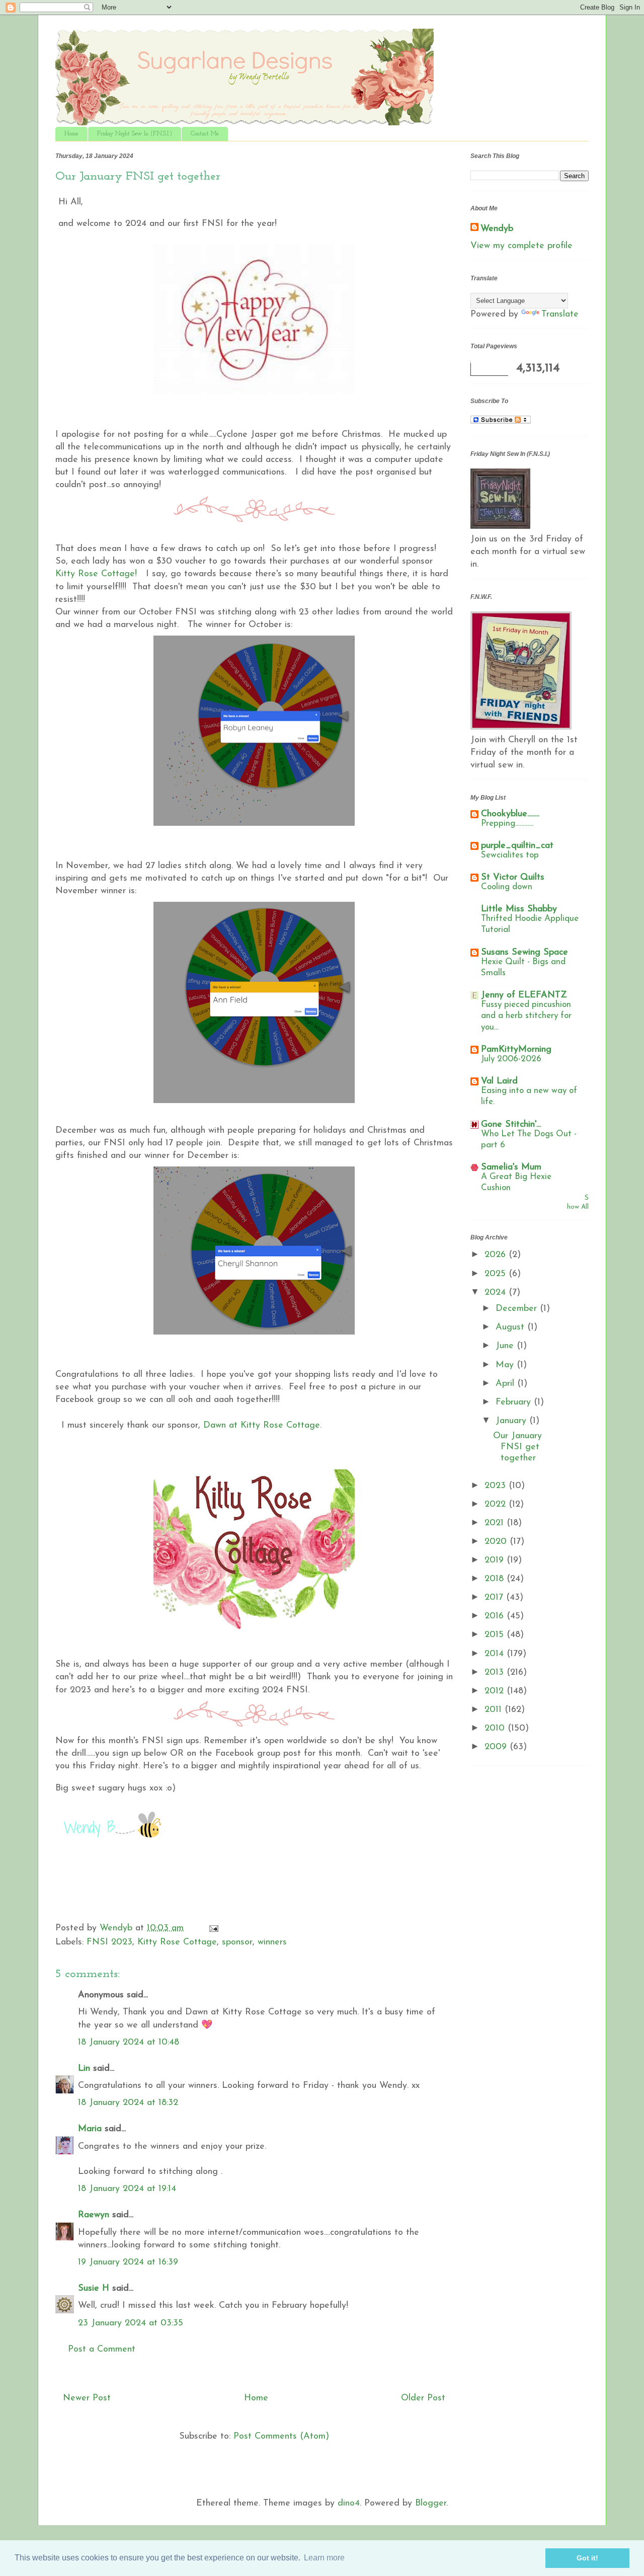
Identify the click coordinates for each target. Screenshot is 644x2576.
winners (272, 1942)
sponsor (237, 1942)
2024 (497, 1293)
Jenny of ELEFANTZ (524, 995)
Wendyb (497, 229)
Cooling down (507, 887)
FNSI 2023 (109, 1942)
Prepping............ (507, 824)
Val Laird (499, 1081)
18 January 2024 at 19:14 (127, 2189)
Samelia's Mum (511, 1167)
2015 (496, 1635)
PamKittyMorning (516, 1050)
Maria (90, 2129)
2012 (496, 1691)
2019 (496, 1560)
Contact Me (205, 134)
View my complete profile (521, 246)
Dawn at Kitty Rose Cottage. (262, 1426)
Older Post (423, 2398)
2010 (496, 1729)
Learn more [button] (324, 2558)
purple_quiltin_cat (517, 846)
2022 (497, 1505)
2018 (496, 1579)
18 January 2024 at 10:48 (129, 2043)
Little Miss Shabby (519, 909)
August (511, 1328)
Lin (84, 2069)
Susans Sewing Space (525, 953)
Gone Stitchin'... (511, 1125)
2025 (497, 1274)
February (515, 1402)
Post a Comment (102, 2350)
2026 (497, 1255)
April (506, 1384)
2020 (497, 1542)
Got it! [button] (587, 2558)
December (518, 1309)
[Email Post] (213, 1928)
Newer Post (87, 2398)
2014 (496, 1654)
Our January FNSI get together (517, 1447)
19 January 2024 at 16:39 (128, 2262)
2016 (496, 1616)
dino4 (349, 2504)
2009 (497, 1747)
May (506, 1365)
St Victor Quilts (513, 878)
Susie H (94, 2289)
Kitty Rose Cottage (177, 1942)
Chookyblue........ (510, 814)
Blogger (431, 2504)
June (506, 1346)
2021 (496, 1523)
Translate (560, 315)
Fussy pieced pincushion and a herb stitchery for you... (526, 1016)
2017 (495, 1598)
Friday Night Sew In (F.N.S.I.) (135, 134)
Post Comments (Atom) (281, 2437)
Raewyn (94, 2215)
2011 (495, 1710)
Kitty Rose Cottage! (96, 574)
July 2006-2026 (511, 1059)
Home (71, 134)
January (512, 1421)
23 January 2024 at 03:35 (131, 2323)
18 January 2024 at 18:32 (128, 2103)
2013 (496, 1673)
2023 (497, 1486)
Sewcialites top (510, 855)
